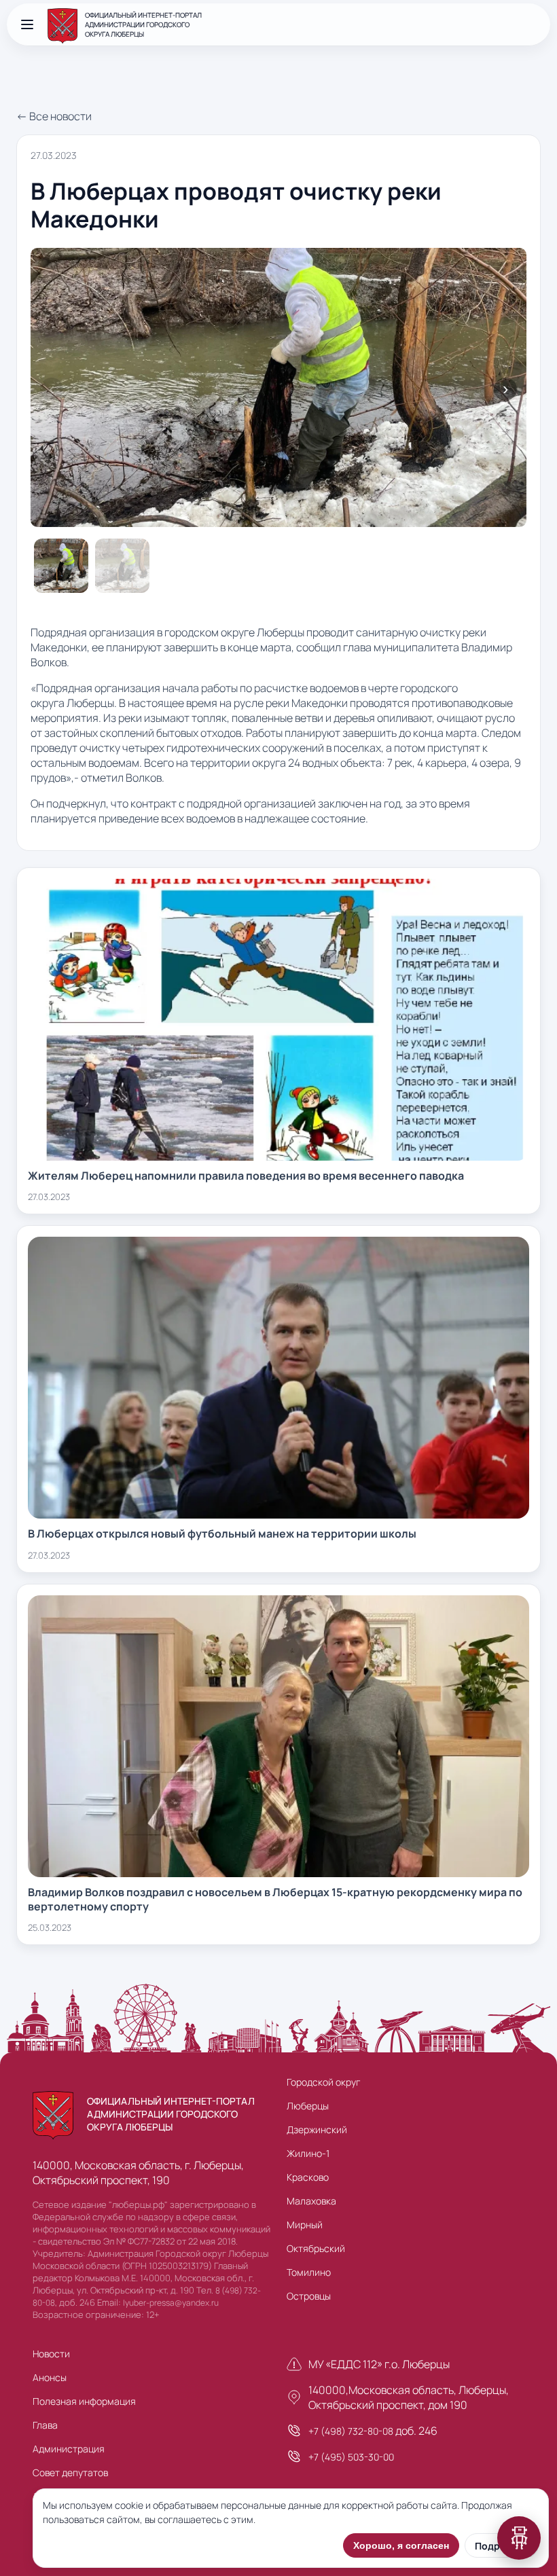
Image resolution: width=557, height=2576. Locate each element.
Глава (45, 2425)
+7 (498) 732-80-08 (351, 2431)
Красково (308, 2177)
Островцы (309, 2296)
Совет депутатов (70, 2472)
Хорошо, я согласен (401, 2545)
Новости (51, 2354)
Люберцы (308, 2106)
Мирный (305, 2225)
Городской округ (323, 2082)
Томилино (309, 2272)
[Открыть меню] (27, 24)
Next (505, 389)
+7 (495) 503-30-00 (351, 2457)
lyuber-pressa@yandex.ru (171, 2303)
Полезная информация (84, 2401)
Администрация (69, 2449)
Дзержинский (317, 2129)
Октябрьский (316, 2248)
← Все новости (54, 116)
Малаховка (311, 2201)
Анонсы (50, 2377)
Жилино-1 (308, 2153)
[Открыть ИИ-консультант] (519, 2538)
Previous (52, 389)
